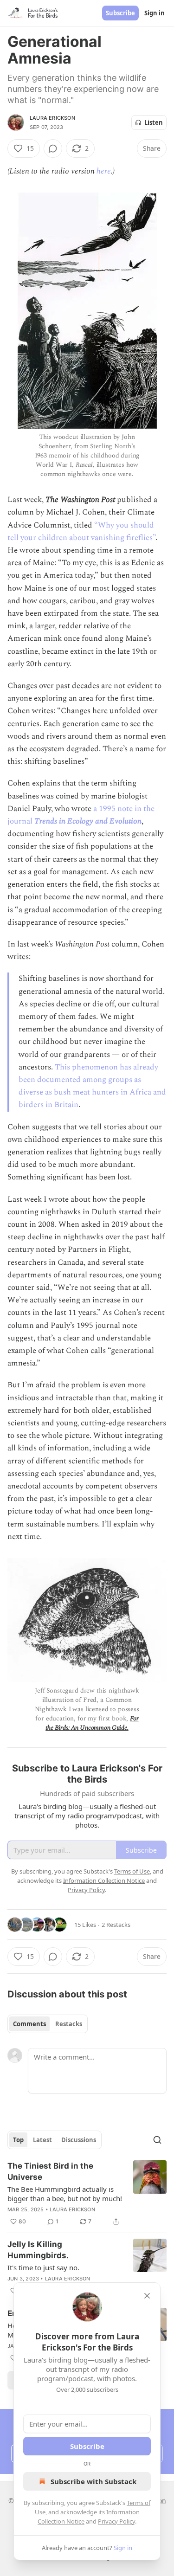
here (104, 171)
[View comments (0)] (53, 148)
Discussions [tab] (79, 2140)
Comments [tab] (29, 2024)
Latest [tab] (42, 2140)
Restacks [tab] (69, 2024)
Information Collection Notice (104, 1880)
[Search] (157, 2140)
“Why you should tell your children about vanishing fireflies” (81, 531)
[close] (147, 2296)
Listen (154, 122)
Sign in (155, 13)
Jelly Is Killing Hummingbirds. (38, 2250)
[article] (87, 2194)
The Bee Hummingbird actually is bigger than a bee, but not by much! (65, 2194)
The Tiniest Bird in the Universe (50, 2171)
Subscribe (120, 13)
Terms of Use (132, 1871)
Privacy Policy (116, 2521)
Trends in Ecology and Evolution (88, 821)
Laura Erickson (52, 118)
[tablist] (48, 2024)
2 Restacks (116, 1925)
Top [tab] (18, 2140)
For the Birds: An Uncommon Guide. (92, 1723)
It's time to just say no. (43, 2267)
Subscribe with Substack (93, 2481)
